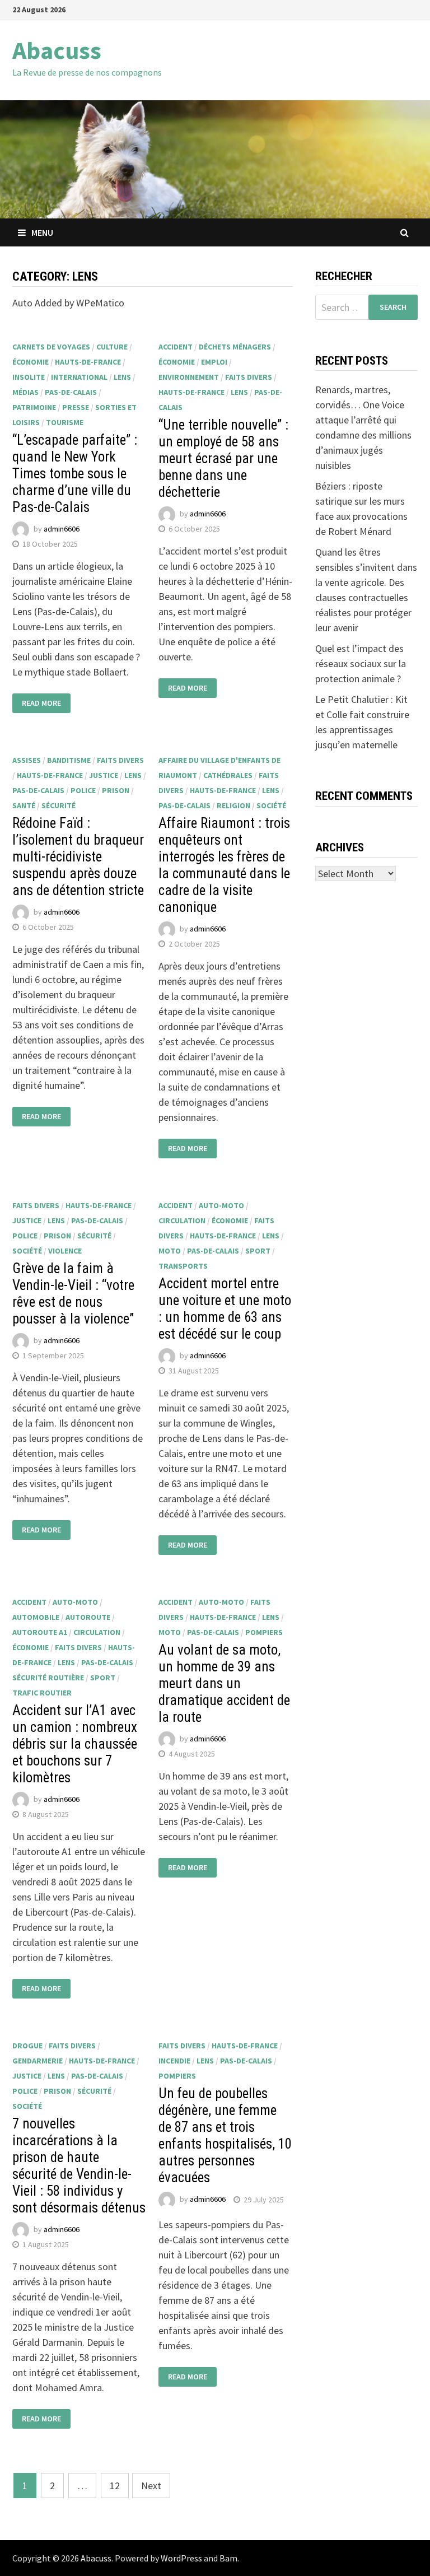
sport (258, 1251)
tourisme (65, 422)
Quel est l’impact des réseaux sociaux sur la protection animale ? (361, 663)
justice (104, 775)
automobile (36, 1617)
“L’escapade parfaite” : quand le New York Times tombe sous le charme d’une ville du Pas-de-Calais (75, 474)
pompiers (264, 1632)
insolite (29, 377)
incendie (174, 2061)
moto (170, 1251)
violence (65, 1251)
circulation (182, 1221)
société (271, 805)
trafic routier (42, 1693)
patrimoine (34, 407)
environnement (189, 377)
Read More (41, 703)
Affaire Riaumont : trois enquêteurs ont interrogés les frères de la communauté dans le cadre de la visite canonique (224, 865)
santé (24, 805)
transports (183, 1266)
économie (31, 362)
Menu (42, 232)
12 (115, 2486)
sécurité (59, 805)
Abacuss (57, 50)
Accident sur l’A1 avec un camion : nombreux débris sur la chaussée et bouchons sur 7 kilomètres (75, 1744)
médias (25, 392)
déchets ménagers (235, 347)
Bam (228, 2558)
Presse (76, 407)
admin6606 (62, 529)
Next (151, 2486)
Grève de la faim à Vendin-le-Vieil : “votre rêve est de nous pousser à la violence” (73, 1294)
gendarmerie (38, 2061)
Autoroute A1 (40, 1632)
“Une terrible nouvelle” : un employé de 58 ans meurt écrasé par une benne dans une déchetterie (223, 458)
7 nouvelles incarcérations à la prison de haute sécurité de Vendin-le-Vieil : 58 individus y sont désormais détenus (79, 2166)
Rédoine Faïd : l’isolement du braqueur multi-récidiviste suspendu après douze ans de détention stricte (78, 857)
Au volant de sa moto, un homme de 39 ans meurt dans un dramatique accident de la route (224, 1683)
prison (116, 790)
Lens (122, 377)
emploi (214, 362)
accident (176, 347)
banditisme (69, 760)
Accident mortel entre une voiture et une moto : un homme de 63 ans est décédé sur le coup (225, 1309)
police (83, 790)
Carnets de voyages (51, 347)
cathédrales (228, 775)
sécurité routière (48, 1678)
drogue (27, 2046)
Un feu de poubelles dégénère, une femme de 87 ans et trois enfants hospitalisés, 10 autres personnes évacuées (225, 2135)
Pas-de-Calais (71, 392)
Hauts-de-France (88, 362)
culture (112, 347)
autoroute (88, 1617)
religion (233, 805)
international (79, 377)
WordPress (181, 2558)
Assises (27, 760)
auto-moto (221, 1205)
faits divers (249, 377)
